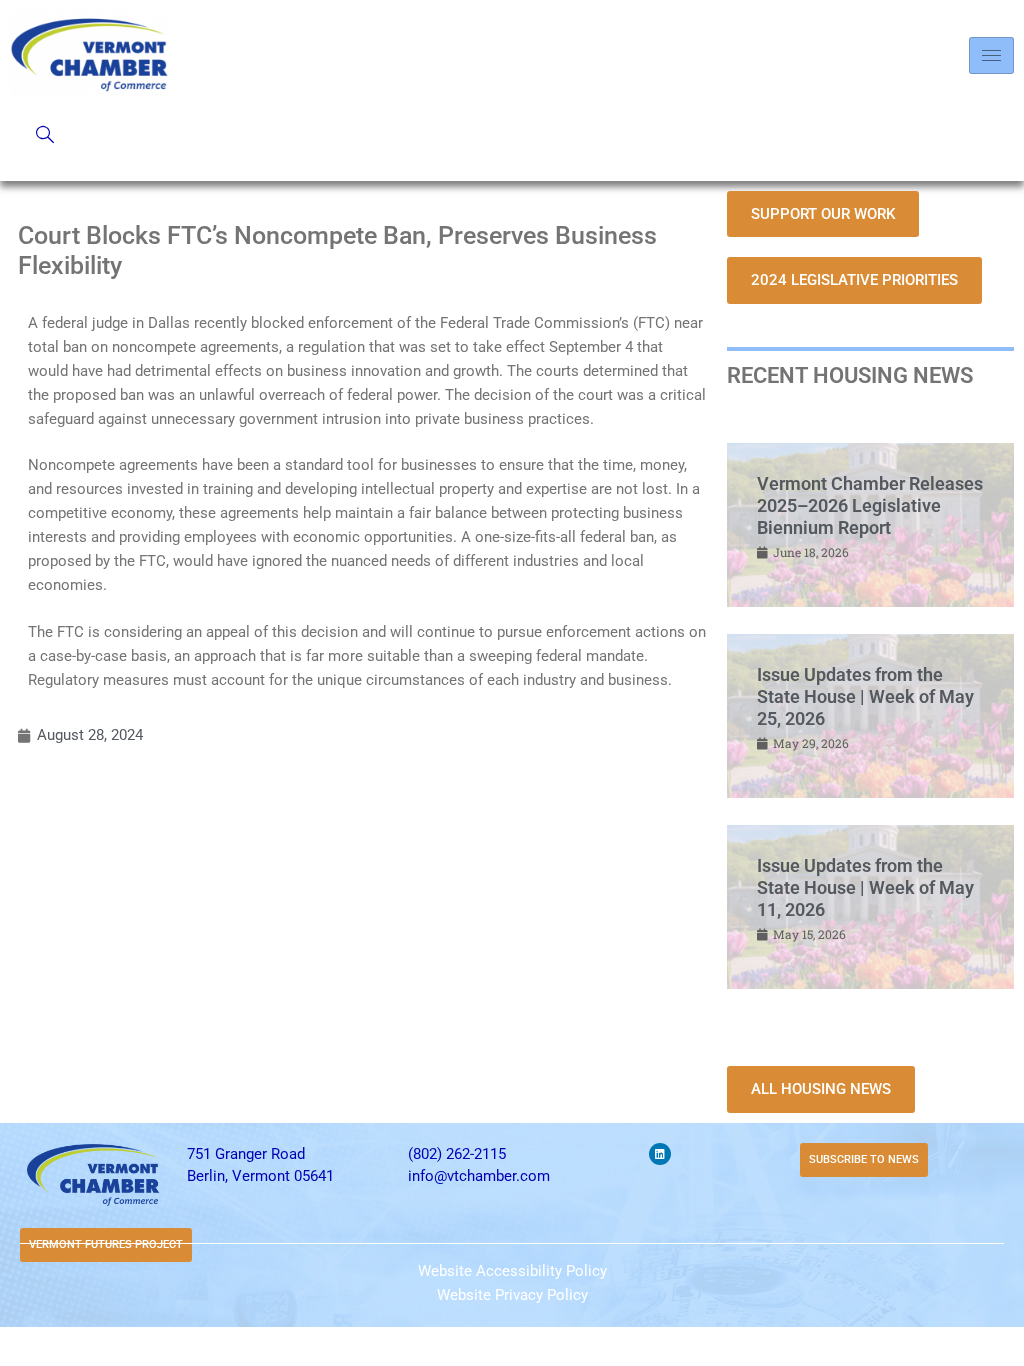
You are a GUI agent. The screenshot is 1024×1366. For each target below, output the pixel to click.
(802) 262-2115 (457, 1154)
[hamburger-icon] (991, 55)
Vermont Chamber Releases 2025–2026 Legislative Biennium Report (870, 505)
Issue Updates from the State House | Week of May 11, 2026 (865, 887)
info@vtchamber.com (479, 1176)
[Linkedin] (660, 1154)
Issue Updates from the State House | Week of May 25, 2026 (865, 696)
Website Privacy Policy (512, 1295)
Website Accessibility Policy (512, 1271)
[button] (45, 136)
